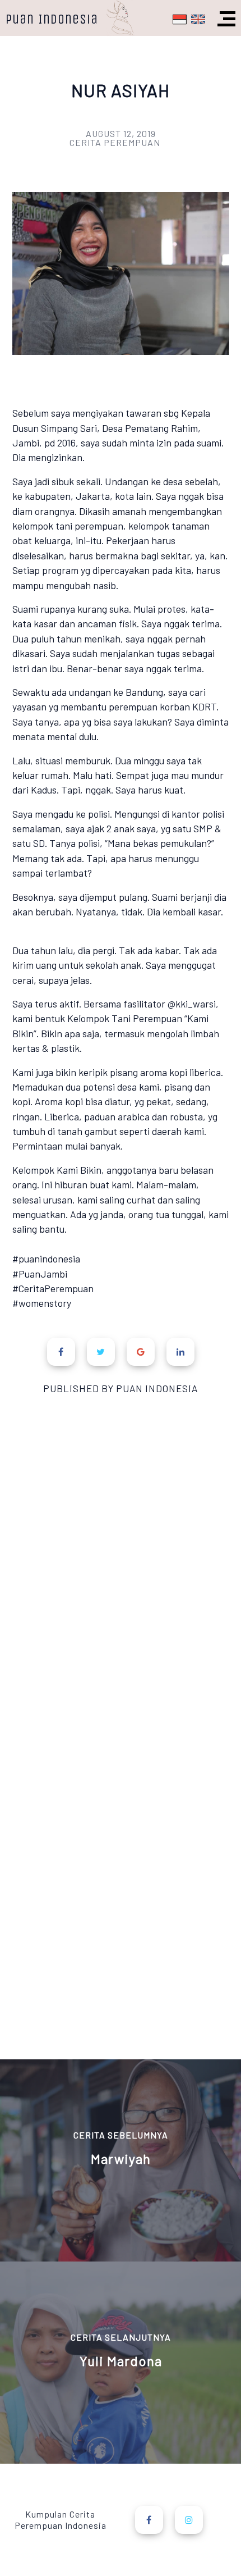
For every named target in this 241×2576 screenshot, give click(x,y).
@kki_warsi (192, 1004)
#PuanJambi (40, 1274)
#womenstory (42, 1303)
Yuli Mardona (121, 2361)
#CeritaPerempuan (53, 1288)
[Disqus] (121, 1584)
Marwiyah (121, 2159)
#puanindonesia (46, 1259)
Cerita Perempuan (115, 142)
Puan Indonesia (52, 19)
